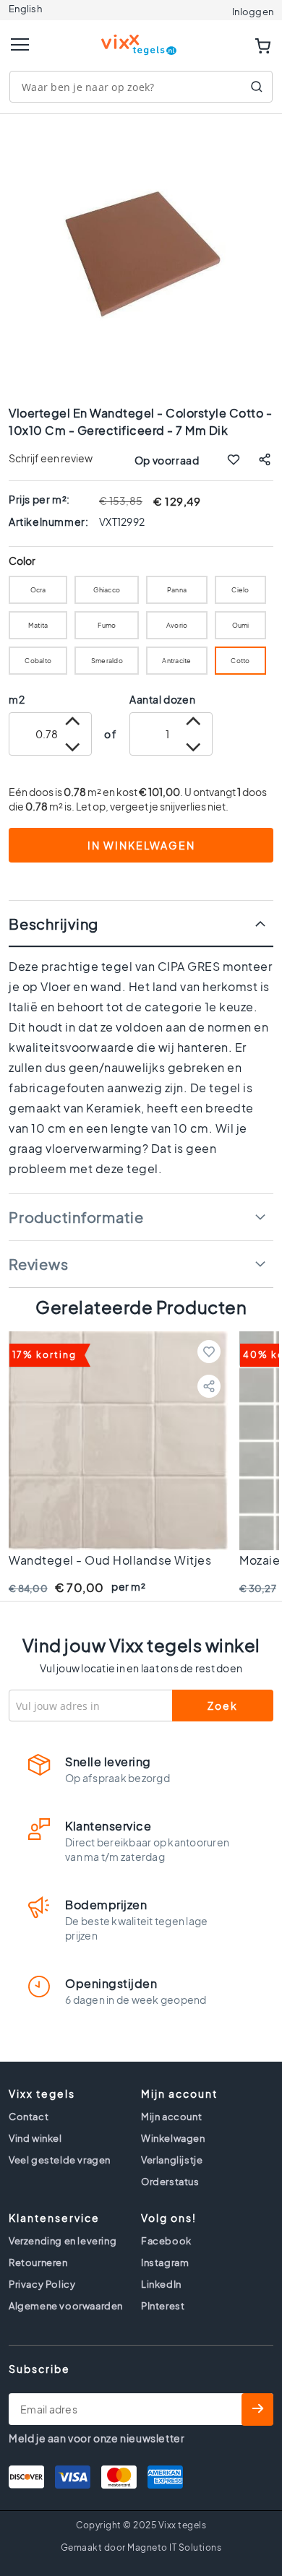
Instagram (165, 2262)
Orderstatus (170, 2182)
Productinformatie (76, 1217)
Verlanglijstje (172, 2160)
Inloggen (253, 12)
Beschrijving (54, 924)
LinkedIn (161, 2284)
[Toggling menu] (20, 44)
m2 (17, 699)
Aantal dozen (162, 699)
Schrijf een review (51, 458)
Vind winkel (35, 2138)
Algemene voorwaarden (66, 2306)
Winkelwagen (173, 2138)
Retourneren (38, 2262)
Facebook (166, 2241)
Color (22, 561)
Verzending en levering (63, 2241)
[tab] (141, 924)
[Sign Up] (257, 2409)
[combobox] (141, 87)
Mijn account (171, 2117)
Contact (29, 2117)
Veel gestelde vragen (60, 2160)
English (25, 9)
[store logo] (141, 39)
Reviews (38, 1264)
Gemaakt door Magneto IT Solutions (141, 2547)
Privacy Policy (42, 2284)
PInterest (163, 2306)
